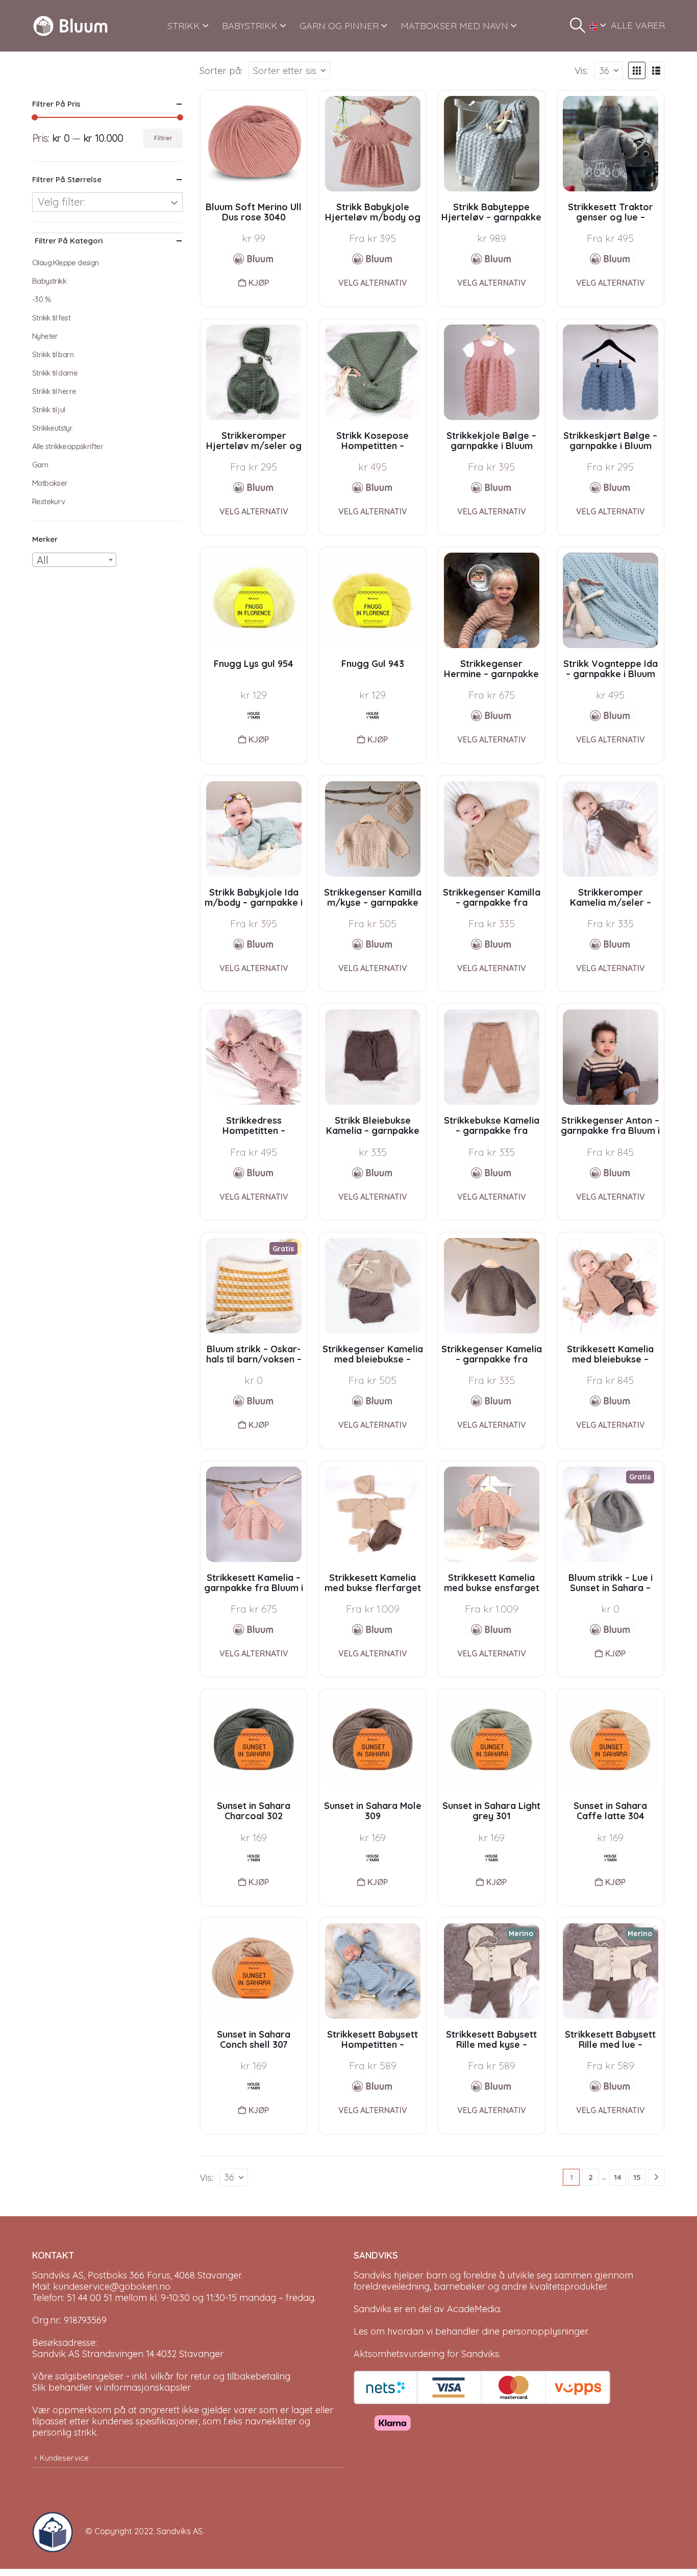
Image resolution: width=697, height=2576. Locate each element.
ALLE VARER (638, 25)
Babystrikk (49, 281)
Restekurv (49, 501)
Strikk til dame (55, 373)
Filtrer (163, 138)
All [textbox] (43, 560)
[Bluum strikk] (372, 259)
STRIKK (184, 26)
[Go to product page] (254, 144)
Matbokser (50, 483)
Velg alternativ (373, 283)
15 (637, 2177)
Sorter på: (221, 70)
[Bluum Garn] (254, 259)
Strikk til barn (53, 354)
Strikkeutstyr (52, 428)
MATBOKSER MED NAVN (454, 26)
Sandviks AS (180, 2531)
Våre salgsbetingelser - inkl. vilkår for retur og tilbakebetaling (161, 2376)
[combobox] (74, 560)
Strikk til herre (54, 391)
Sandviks (372, 2275)
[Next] (656, 2177)
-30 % (42, 299)
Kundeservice (64, 2458)
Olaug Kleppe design (66, 263)
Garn (40, 465)
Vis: (581, 70)
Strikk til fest (51, 318)
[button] (578, 26)
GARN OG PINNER (339, 26)
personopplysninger (545, 2331)
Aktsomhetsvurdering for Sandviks (426, 2354)
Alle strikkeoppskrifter (68, 446)
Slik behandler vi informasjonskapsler (111, 2387)
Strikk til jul (49, 410)
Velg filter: (61, 202)
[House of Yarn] (254, 715)
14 (618, 2177)
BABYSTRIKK (250, 26)
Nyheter (45, 336)
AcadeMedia (474, 2309)
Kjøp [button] (259, 283)
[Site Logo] (70, 26)
